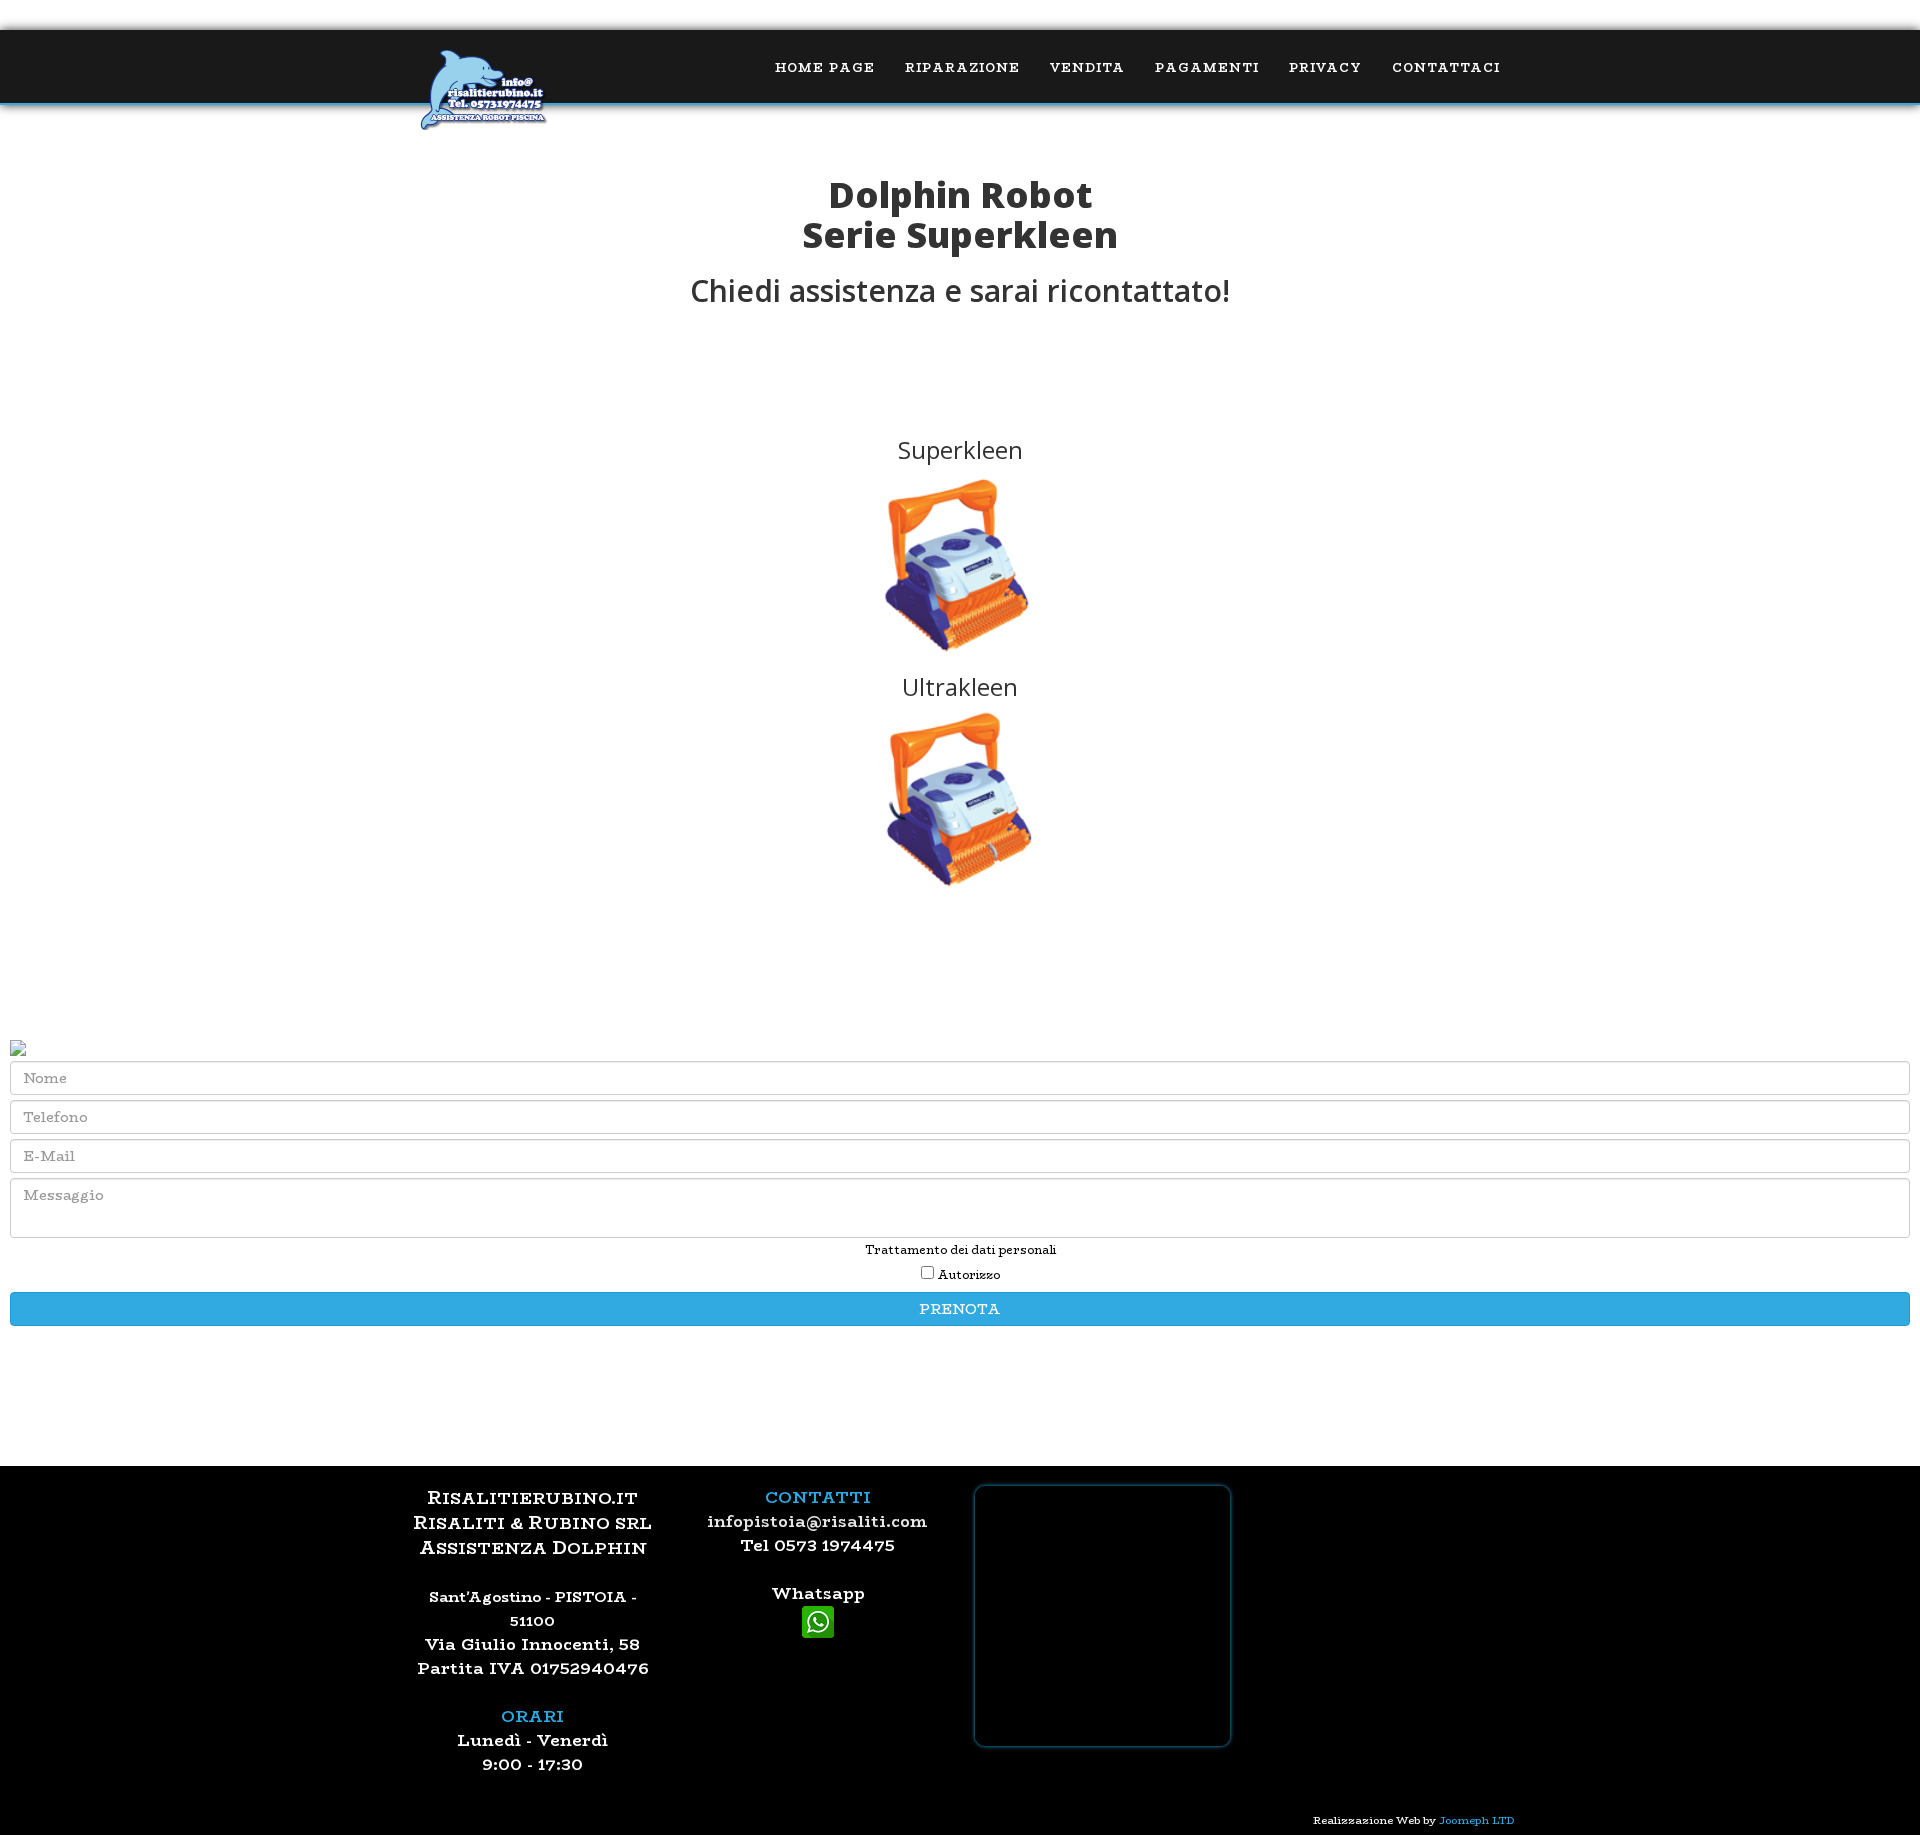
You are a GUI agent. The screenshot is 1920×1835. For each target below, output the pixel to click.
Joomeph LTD (1477, 1820)
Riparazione (962, 67)
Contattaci (1446, 67)
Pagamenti (1207, 67)
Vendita (1087, 67)
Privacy (1325, 67)
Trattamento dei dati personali (960, 1250)
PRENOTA (960, 1309)
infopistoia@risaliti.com (817, 1521)
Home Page (825, 67)
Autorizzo (967, 1275)
